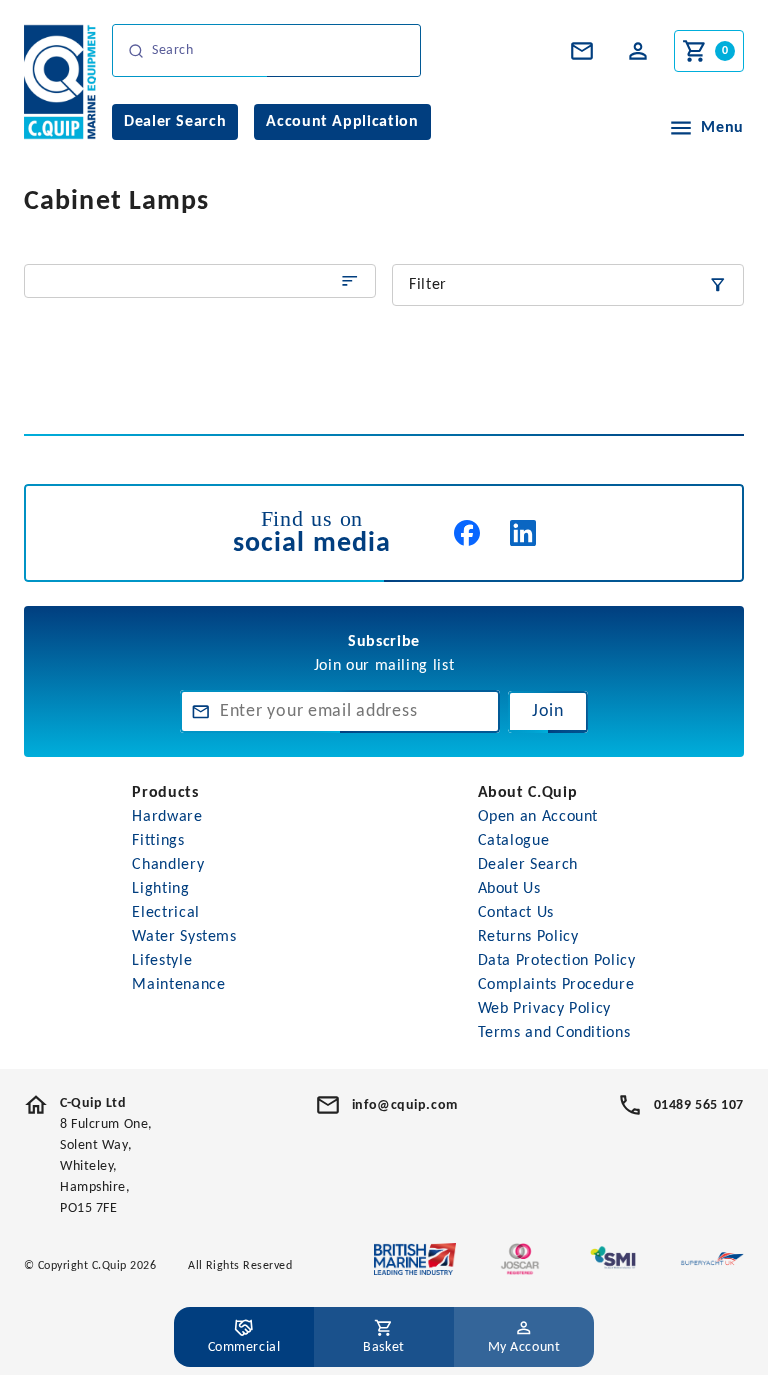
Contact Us (516, 913)
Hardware (167, 817)
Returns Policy (528, 937)
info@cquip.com (405, 1105)
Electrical (165, 913)
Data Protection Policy (557, 961)
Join (548, 711)
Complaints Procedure (556, 985)
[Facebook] (467, 533)
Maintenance (178, 985)
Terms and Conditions (554, 1033)
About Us (509, 889)
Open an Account (538, 817)
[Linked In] (523, 533)
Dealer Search (528, 865)
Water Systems (184, 937)
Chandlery (168, 865)
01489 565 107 (699, 1105)
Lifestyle (162, 961)
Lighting (160, 889)
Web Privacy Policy (545, 1009)
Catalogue (514, 841)
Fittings (158, 841)
